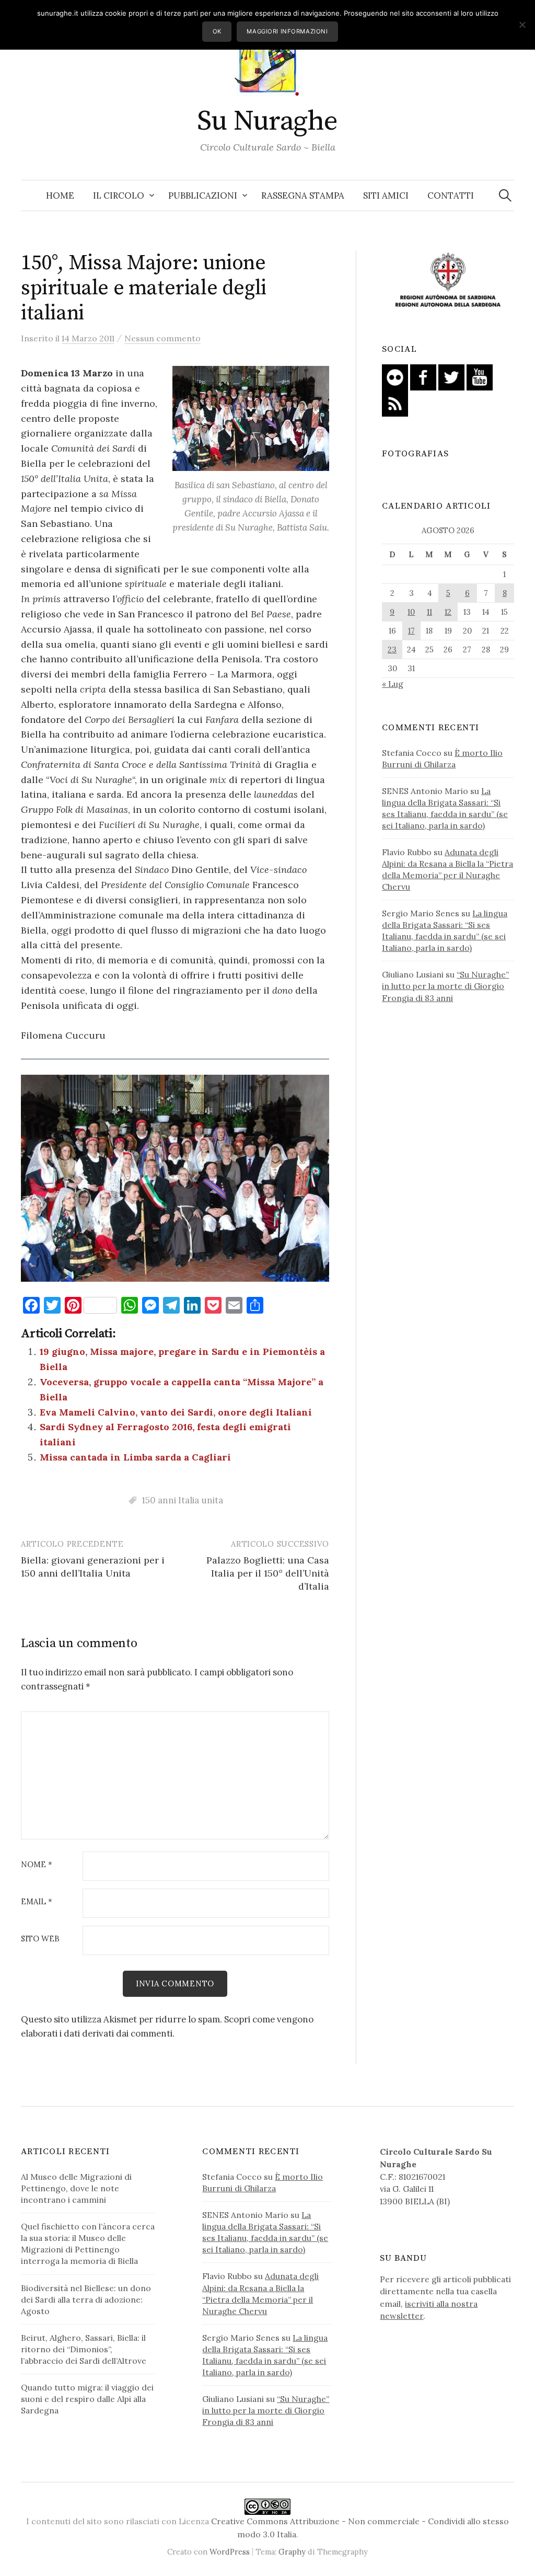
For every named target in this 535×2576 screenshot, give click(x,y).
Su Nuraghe (267, 121)
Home (60, 195)
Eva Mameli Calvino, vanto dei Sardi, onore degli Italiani (176, 1412)
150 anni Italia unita (182, 1500)
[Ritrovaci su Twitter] (451, 376)
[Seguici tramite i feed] (395, 402)
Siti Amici (386, 195)
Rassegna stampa (303, 195)
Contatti (451, 195)
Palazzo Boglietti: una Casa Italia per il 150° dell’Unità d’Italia (268, 1573)
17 (411, 631)
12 (448, 612)
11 (429, 612)
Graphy (292, 2552)
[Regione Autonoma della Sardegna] (448, 280)
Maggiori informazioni (287, 31)
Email (37, 1902)
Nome (37, 1865)
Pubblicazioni (203, 195)
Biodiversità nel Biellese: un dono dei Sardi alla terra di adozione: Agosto (86, 2299)
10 (411, 612)
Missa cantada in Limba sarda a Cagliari (135, 1457)
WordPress (230, 2552)
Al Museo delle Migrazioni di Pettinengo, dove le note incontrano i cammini (76, 2188)
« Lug (393, 684)
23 (392, 649)
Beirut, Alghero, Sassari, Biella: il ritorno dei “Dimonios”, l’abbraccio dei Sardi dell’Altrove (84, 2349)
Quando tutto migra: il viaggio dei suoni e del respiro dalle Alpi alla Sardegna (87, 2399)
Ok (217, 31)
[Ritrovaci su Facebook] (423, 376)
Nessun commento (162, 338)
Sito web (40, 1939)
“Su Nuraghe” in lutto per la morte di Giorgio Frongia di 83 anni (445, 986)
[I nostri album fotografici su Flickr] (395, 376)
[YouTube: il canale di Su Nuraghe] (480, 376)
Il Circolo (119, 195)
